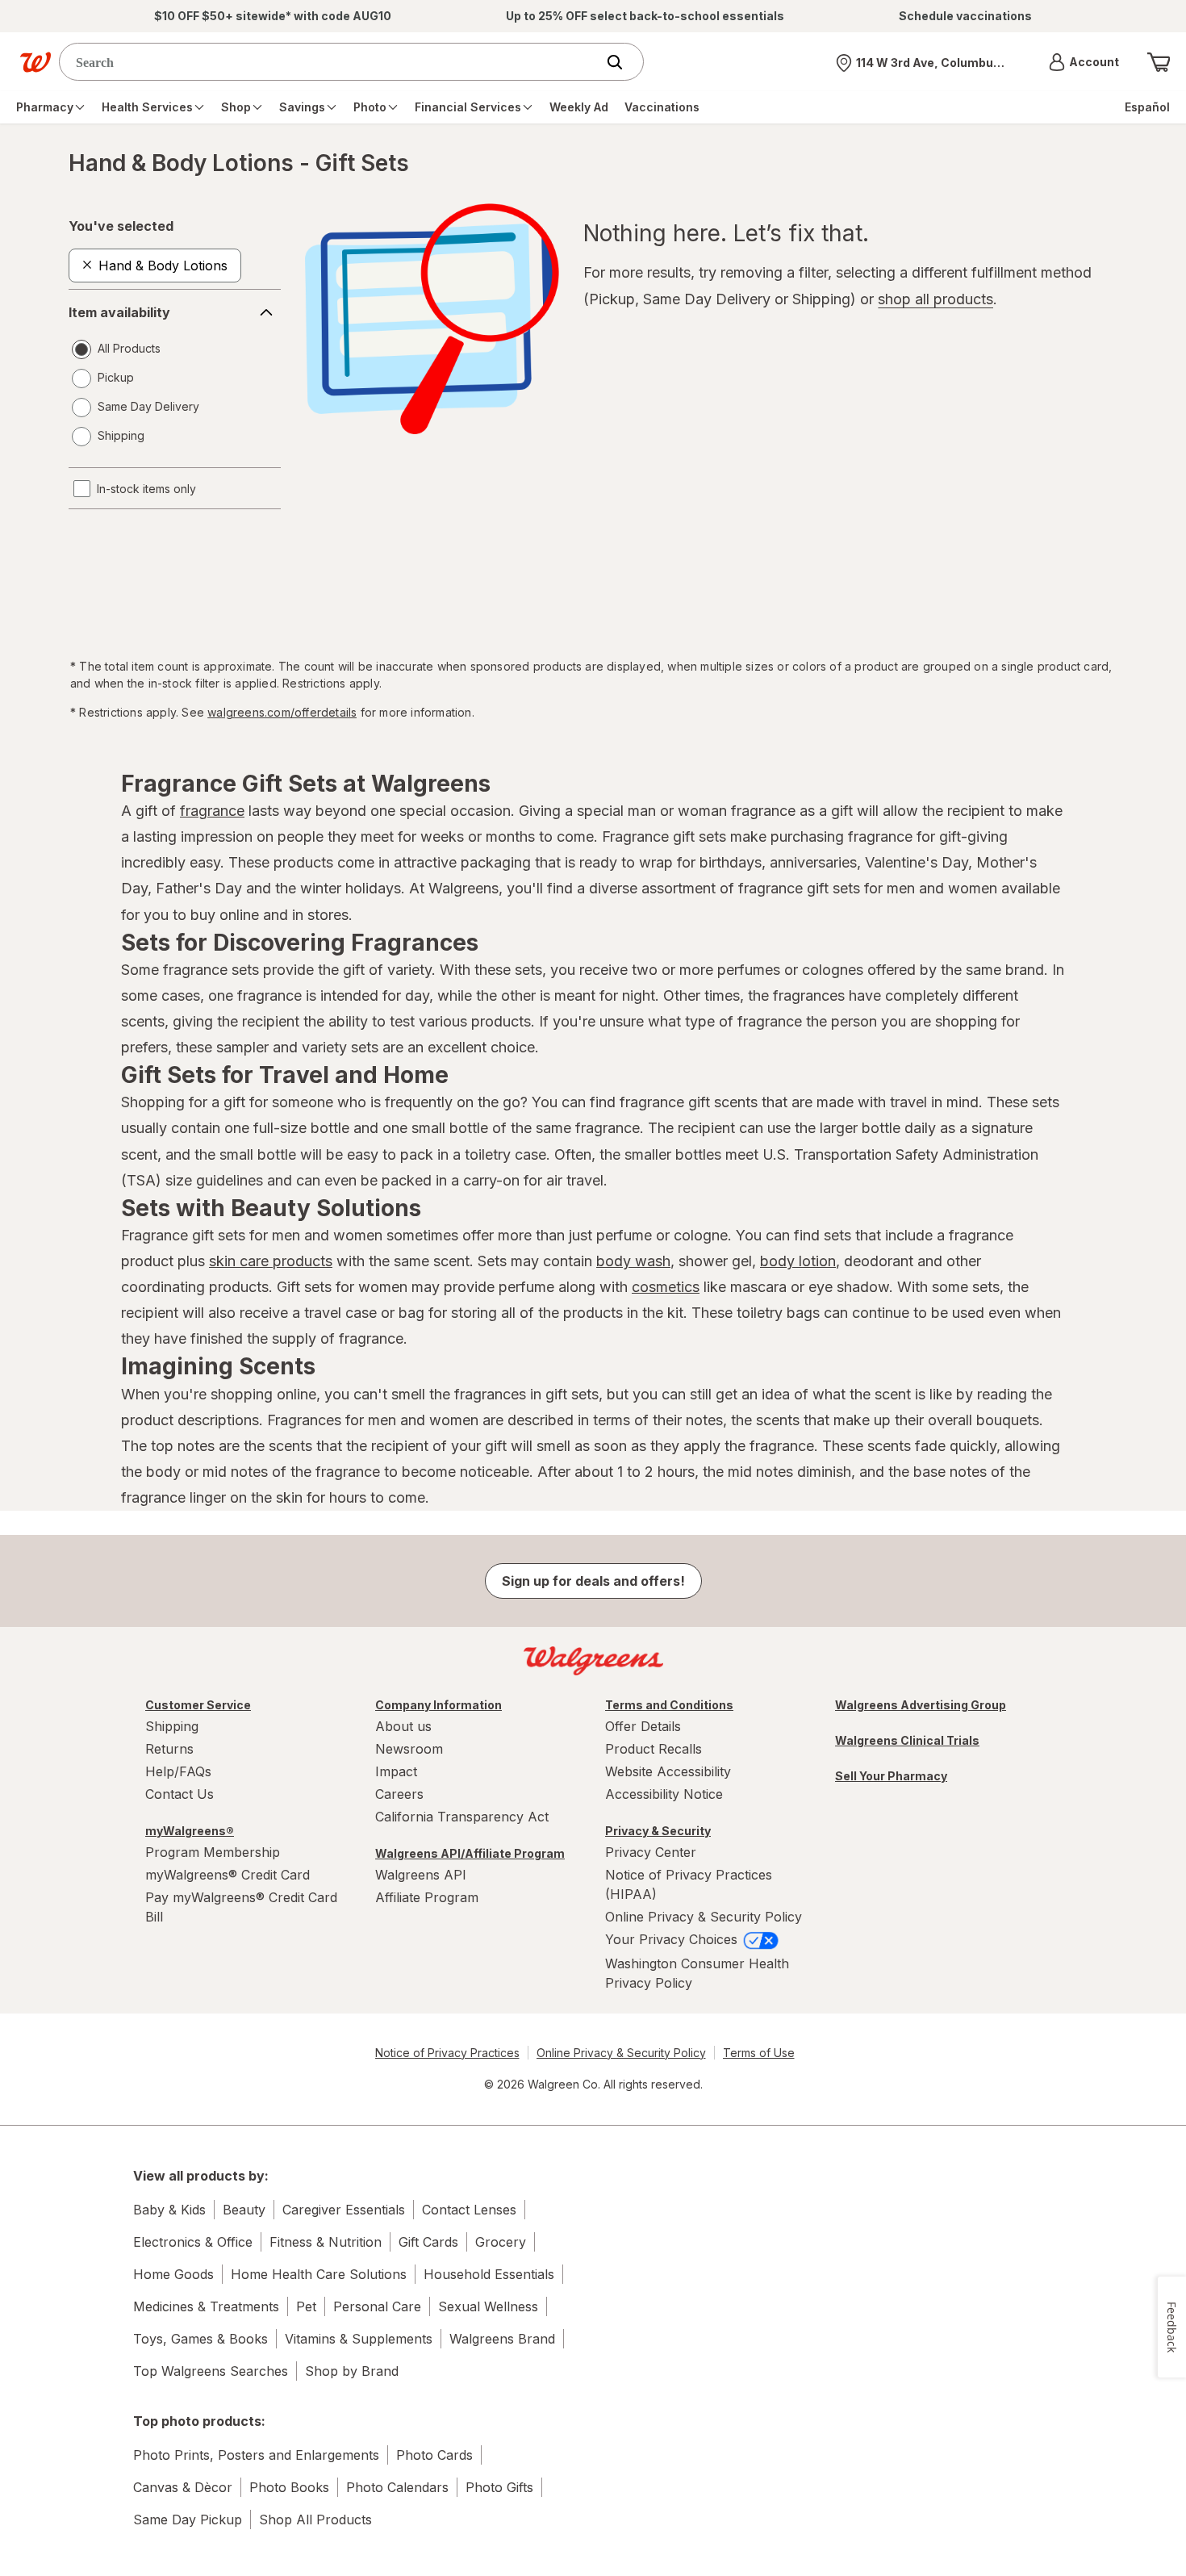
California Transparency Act (462, 1817)
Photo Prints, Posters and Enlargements (256, 2455)
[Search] (623, 62)
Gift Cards (428, 2242)
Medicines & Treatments (206, 2306)
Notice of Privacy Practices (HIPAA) (689, 1884)
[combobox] (331, 62)
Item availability (119, 312)
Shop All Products (315, 2520)
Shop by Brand (352, 2371)
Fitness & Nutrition (326, 2242)
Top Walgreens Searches (211, 2371)
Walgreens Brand (502, 2339)
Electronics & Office (193, 2242)
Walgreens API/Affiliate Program (470, 1853)
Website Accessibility (668, 1771)
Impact (396, 1771)
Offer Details (643, 1726)
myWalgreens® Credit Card (228, 1875)
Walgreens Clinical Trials (907, 1740)
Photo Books (289, 2487)
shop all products (935, 299)
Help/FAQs (178, 1771)
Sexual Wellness (488, 2306)
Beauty (244, 2210)
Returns (169, 1749)
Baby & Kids (169, 2210)
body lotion (798, 1261)
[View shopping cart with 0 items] (1159, 62)
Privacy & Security (658, 1831)
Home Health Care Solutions (319, 2274)
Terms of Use (759, 2053)
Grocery (501, 2242)
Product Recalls (654, 1749)
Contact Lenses (469, 2210)
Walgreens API (421, 1875)
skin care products (271, 1261)
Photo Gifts (499, 2487)
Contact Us (180, 1794)
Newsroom (409, 1749)
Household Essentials (489, 2274)
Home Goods (173, 2274)
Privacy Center (651, 1852)
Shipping (172, 1726)
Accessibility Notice (664, 1794)
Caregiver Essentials (344, 2210)
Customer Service (198, 1705)
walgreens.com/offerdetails (282, 712)
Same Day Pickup (188, 2520)
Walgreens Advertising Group (921, 1705)
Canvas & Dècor (183, 2487)
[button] (1084, 62)
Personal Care (377, 2306)
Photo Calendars (397, 2487)
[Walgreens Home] (35, 62)
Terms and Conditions (669, 1705)
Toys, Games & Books (200, 2339)
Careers (399, 1794)
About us (403, 1726)
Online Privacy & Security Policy (704, 1917)
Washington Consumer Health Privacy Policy (697, 1973)
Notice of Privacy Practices (447, 2053)
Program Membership (213, 1852)
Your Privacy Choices (673, 1939)
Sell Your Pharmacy (891, 1776)
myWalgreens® (190, 1831)
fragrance (212, 811)
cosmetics (666, 1287)
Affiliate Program (427, 1897)
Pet (306, 2306)
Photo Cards (434, 2455)
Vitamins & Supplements (359, 2339)
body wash (633, 1261)
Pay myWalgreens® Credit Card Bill (241, 1907)
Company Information (438, 1705)
